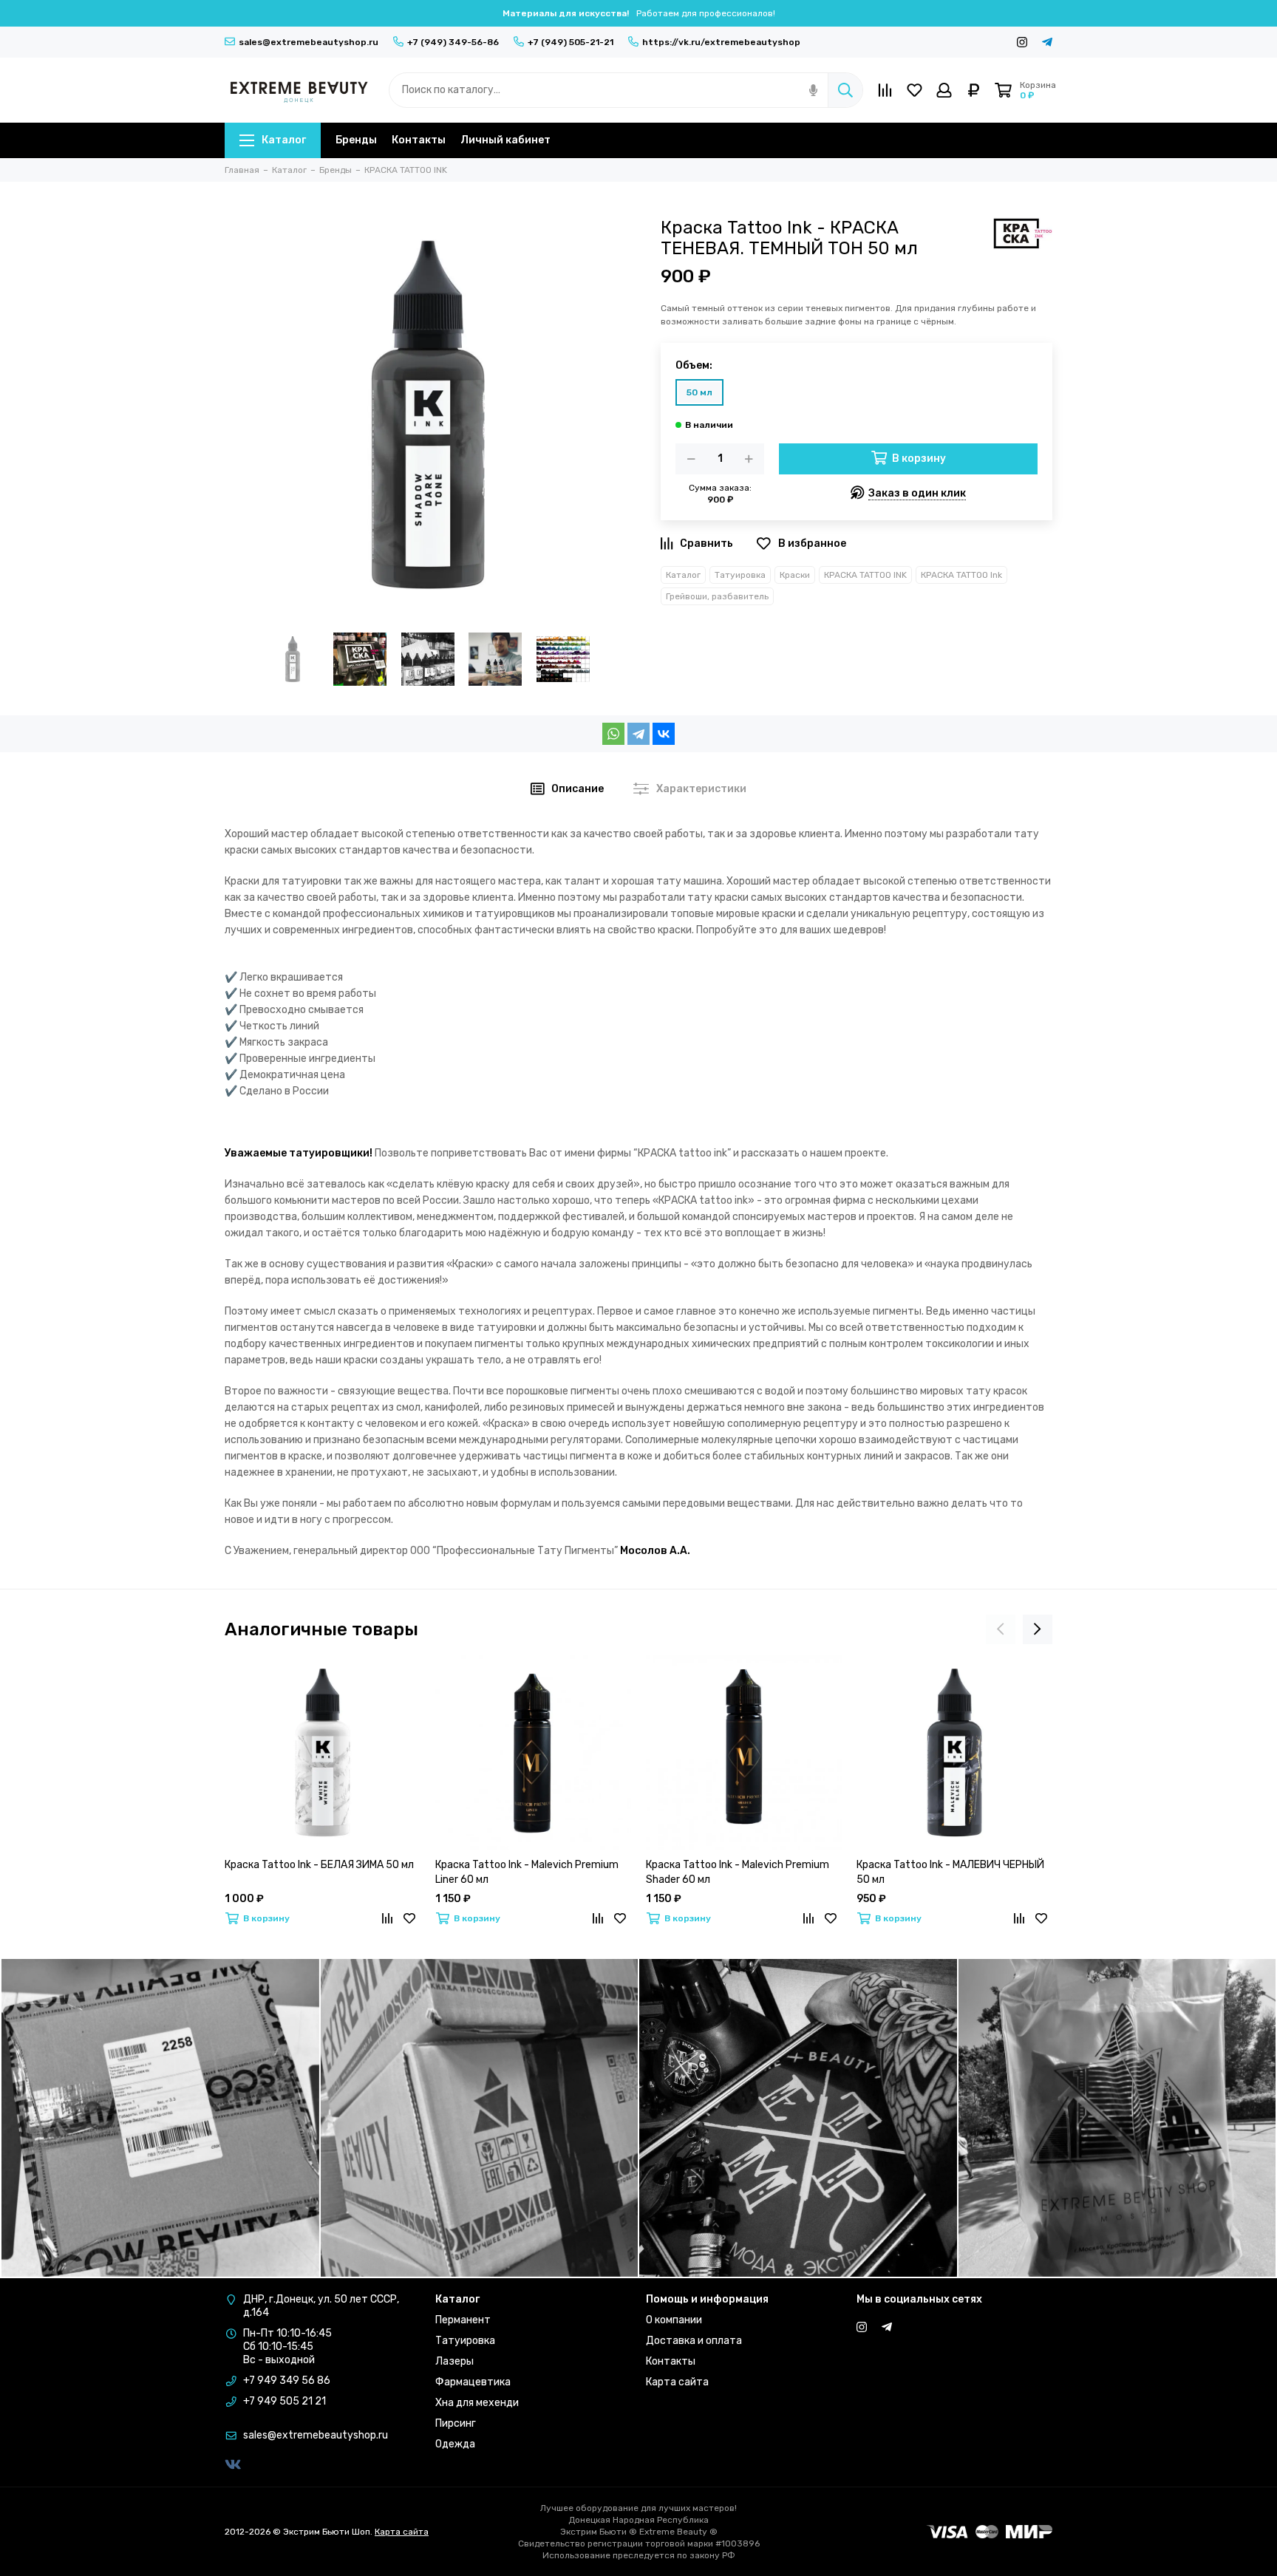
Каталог (284, 140)
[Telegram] (638, 734)
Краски (795, 575)
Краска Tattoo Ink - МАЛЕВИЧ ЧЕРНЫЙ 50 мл (950, 1872)
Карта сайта (677, 2382)
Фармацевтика (473, 2382)
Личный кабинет (505, 140)
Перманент (463, 2320)
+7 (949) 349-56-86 (453, 42)
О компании (674, 2320)
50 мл (699, 392)
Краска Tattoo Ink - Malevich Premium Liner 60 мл (527, 1872)
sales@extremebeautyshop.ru (309, 42)
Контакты (419, 140)
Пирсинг (456, 2423)
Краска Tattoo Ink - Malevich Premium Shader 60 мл (738, 1872)
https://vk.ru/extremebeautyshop (721, 42)
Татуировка (740, 575)
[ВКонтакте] (664, 734)
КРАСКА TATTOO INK (865, 575)
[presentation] (1001, 1629)
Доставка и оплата (694, 2341)
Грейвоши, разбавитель (717, 596)
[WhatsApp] (613, 734)
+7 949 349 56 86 (287, 2381)
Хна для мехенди (477, 2403)
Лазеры (454, 2361)
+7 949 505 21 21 (285, 2401)
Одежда (455, 2444)
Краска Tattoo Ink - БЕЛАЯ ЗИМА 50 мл (319, 1865)
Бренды (356, 140)
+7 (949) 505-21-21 (571, 42)
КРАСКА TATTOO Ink (961, 575)
